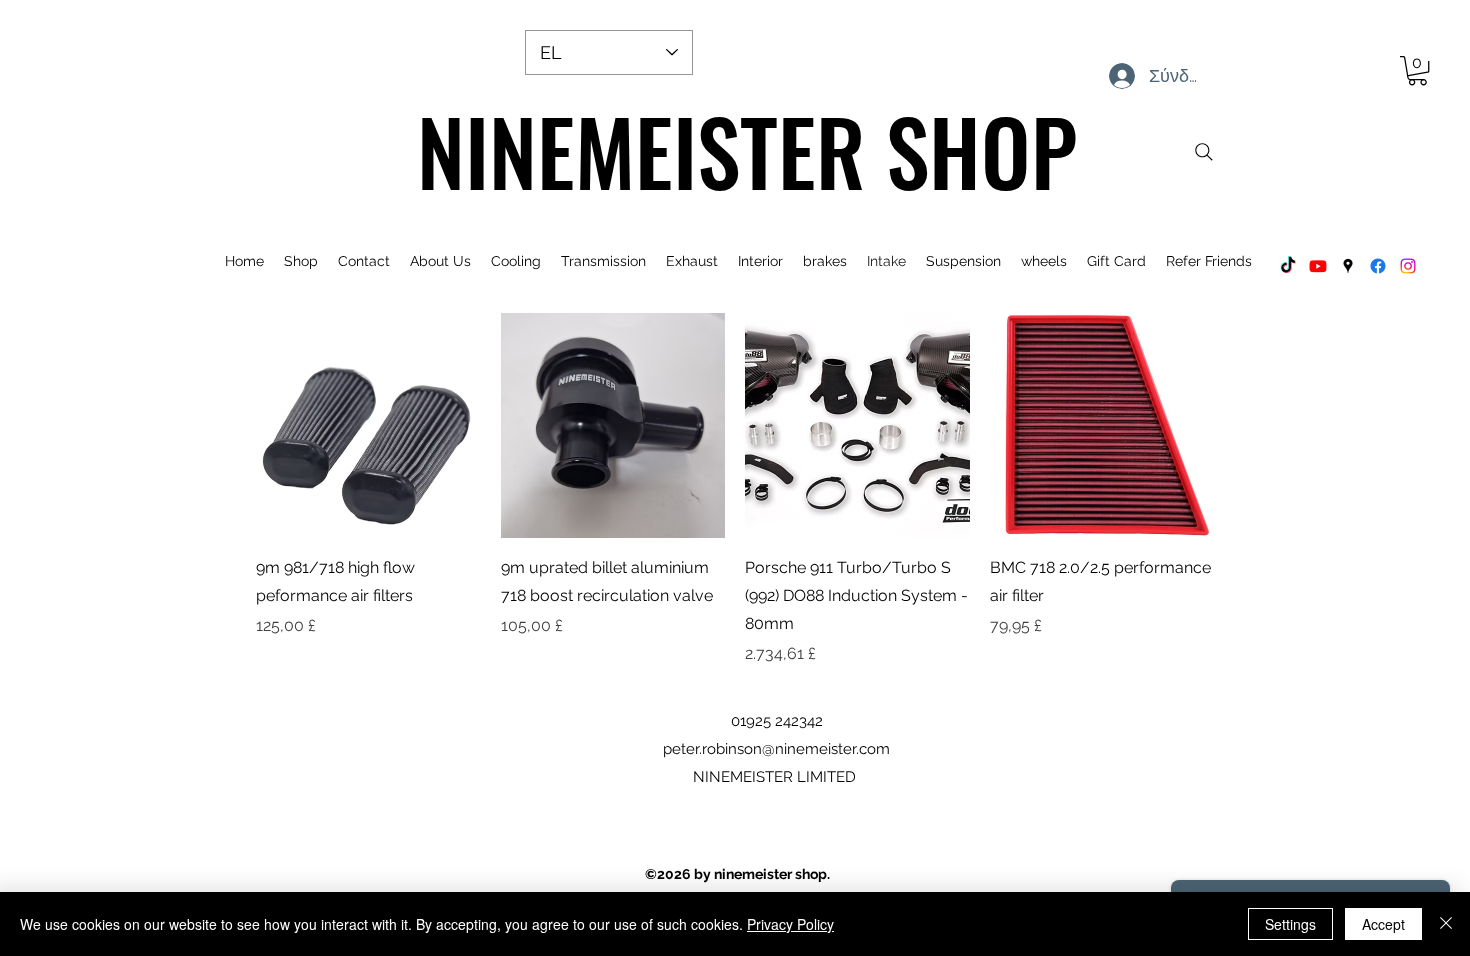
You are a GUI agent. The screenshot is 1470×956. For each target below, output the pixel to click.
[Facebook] (1378, 266)
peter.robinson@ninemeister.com (776, 749)
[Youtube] (1318, 266)
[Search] (1204, 152)
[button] (1417, 70)
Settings (1290, 924)
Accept (1383, 924)
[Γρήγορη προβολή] (368, 425)
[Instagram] (1408, 266)
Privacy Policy (790, 924)
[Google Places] (1348, 266)
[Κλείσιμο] (1446, 924)
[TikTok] (1288, 266)
